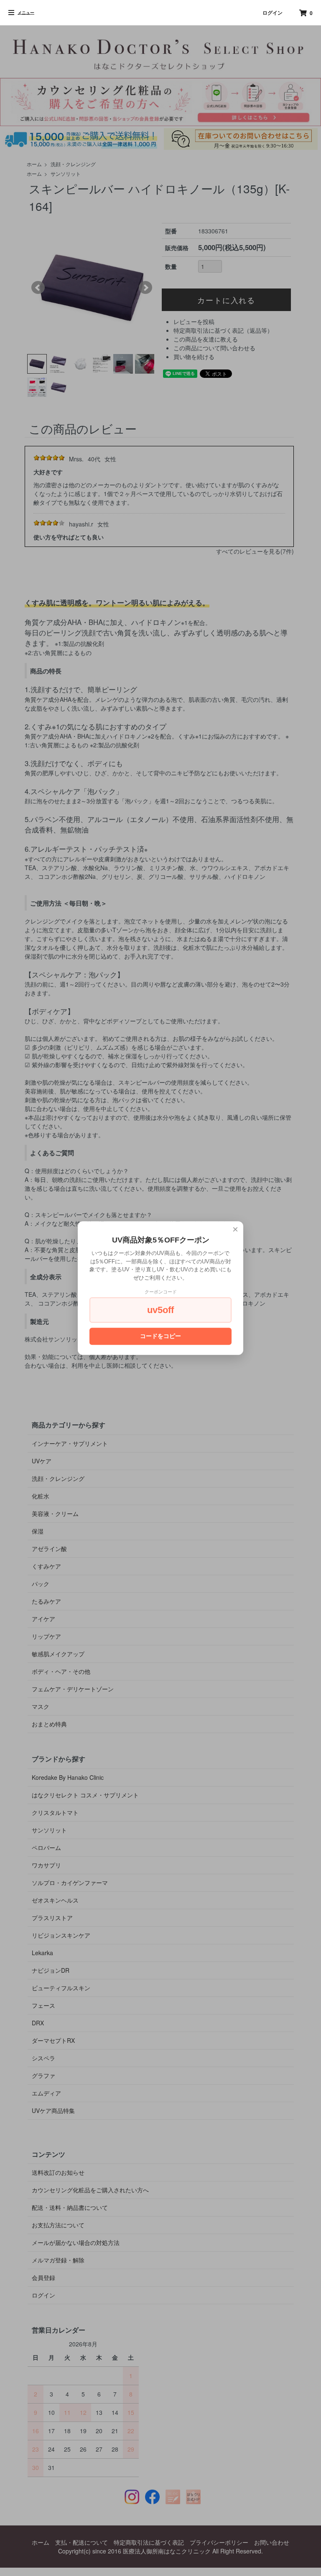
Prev (38, 288)
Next (145, 288)
